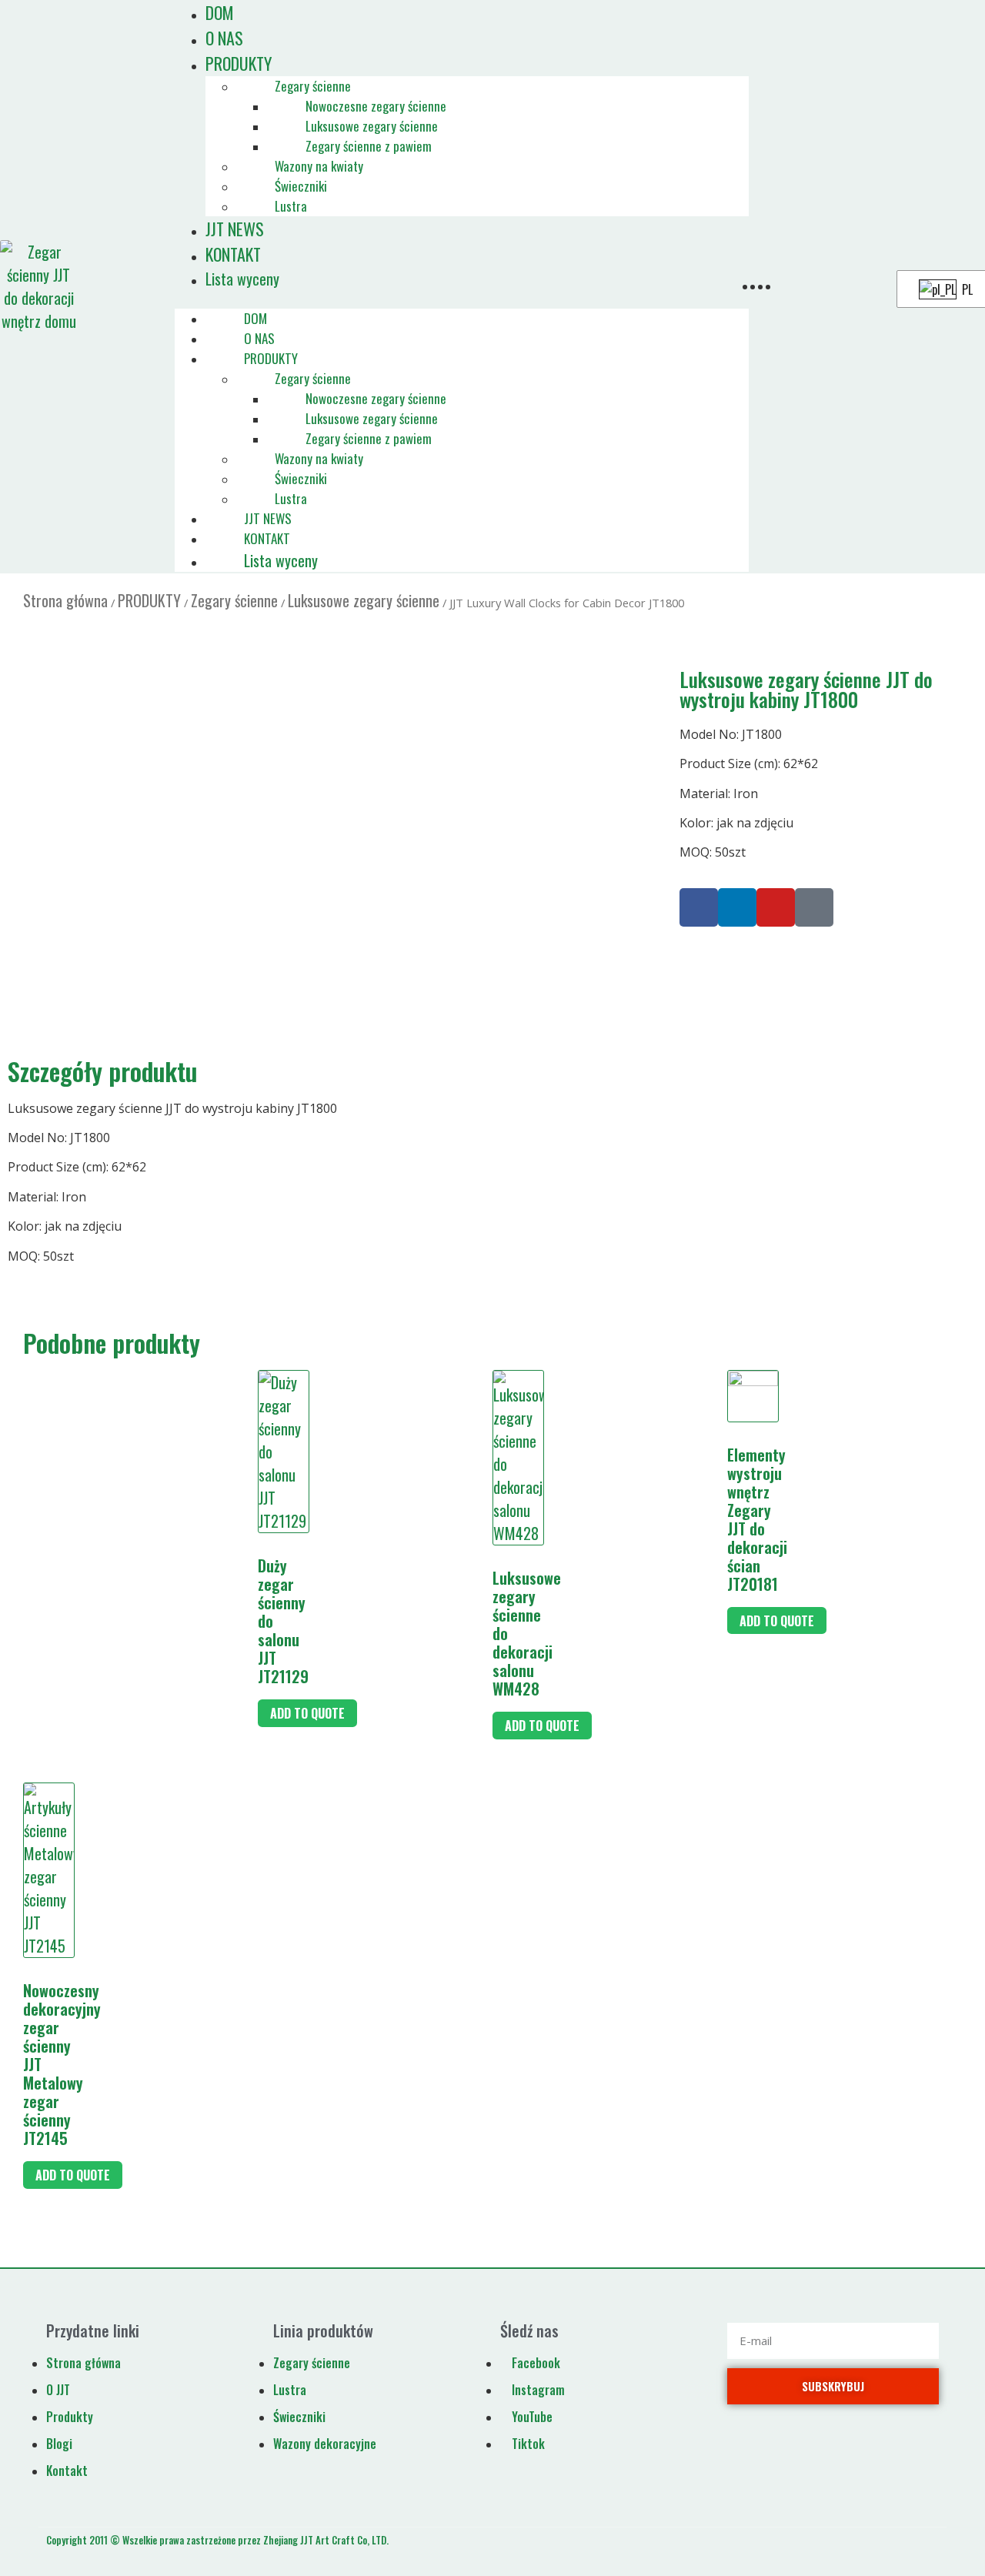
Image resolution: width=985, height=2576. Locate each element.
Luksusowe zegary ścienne (372, 126)
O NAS (259, 338)
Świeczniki (301, 186)
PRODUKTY (239, 63)
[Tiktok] (814, 907)
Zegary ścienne (313, 86)
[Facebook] (699, 907)
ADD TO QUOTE (307, 1713)
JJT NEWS (268, 518)
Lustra (291, 206)
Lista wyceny (242, 279)
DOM (255, 318)
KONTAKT (233, 254)
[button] (462, 299)
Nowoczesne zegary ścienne (376, 106)
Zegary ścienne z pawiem (369, 146)
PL (966, 289)
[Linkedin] (737, 907)
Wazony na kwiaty (319, 166)
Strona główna (65, 600)
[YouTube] (776, 907)
